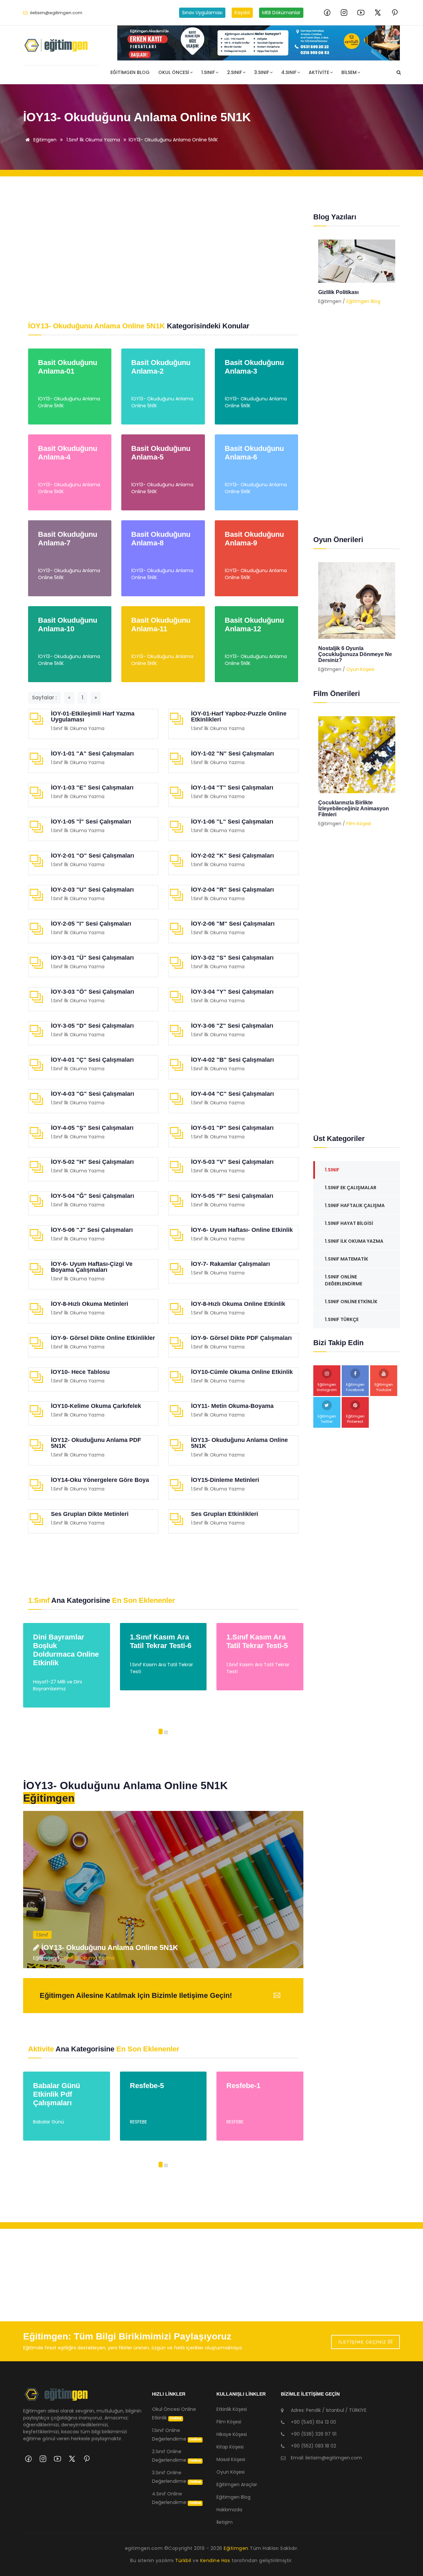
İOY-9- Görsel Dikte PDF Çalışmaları (241, 1338)
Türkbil (183, 2560)
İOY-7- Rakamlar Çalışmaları (231, 1264)
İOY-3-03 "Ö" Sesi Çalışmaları (93, 992)
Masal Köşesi (231, 2459)
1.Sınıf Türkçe (342, 1319)
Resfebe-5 (50, 2086)
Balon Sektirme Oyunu (346, 648)
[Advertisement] (163, 249)
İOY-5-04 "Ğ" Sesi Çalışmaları (93, 1196)
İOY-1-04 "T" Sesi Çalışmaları (232, 788)
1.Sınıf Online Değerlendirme (344, 1280)
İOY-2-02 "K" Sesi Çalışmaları (232, 856)
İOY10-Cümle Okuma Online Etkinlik (242, 1372)
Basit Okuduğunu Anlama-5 (161, 453)
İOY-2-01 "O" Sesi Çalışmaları (93, 856)
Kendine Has (215, 2560)
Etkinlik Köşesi (232, 2409)
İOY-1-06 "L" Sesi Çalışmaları (232, 822)
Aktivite (319, 72)
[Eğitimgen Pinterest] (395, 13)
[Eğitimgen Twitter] (378, 13)
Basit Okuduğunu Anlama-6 (254, 453)
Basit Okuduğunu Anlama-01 (68, 367)
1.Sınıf (208, 72)
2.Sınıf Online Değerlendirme (177, 2456)
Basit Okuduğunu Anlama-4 (68, 453)
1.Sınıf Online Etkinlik (351, 1302)
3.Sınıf (262, 72)
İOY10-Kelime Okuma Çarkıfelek (96, 1406)
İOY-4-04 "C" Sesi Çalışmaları (232, 1094)
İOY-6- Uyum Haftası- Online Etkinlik (242, 1230)
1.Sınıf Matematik (346, 1259)
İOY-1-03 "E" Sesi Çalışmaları (92, 788)
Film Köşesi (359, 818)
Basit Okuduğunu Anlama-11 (161, 625)
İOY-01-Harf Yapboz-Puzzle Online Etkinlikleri (239, 717)
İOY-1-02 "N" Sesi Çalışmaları (232, 754)
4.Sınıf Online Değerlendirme (177, 2498)
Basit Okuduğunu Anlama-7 (68, 539)
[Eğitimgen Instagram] (344, 13)
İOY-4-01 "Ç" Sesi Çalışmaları (92, 1060)
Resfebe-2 (244, 2086)
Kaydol (242, 13)
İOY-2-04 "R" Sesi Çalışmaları (232, 890)
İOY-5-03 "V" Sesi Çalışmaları (232, 1162)
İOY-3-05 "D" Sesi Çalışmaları (92, 1026)
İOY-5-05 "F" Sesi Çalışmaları (232, 1196)
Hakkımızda (229, 2510)
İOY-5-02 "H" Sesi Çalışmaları (92, 1162)
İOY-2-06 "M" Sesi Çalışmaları (233, 924)
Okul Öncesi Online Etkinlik (174, 2413)
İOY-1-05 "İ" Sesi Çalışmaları (91, 822)
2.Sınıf (234, 72)
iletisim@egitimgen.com (56, 13)
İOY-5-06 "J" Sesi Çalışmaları (92, 1230)
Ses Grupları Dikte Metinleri (90, 1514)
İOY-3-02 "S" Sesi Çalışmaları (232, 958)
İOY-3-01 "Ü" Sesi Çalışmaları (92, 958)
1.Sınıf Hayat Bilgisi (349, 1223)
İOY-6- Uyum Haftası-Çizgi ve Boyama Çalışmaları (92, 1267)
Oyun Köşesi (360, 657)
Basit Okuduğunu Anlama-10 (68, 625)
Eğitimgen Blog (130, 72)
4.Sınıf (289, 72)
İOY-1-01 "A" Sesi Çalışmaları (92, 754)
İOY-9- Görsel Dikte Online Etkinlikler (103, 1338)
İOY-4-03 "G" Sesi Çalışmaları (93, 1094)
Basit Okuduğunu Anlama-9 (254, 539)
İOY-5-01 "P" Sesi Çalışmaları (232, 1128)
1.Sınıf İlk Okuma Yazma (93, 140)
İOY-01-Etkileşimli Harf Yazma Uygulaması (93, 717)
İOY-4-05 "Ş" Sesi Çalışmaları (92, 1128)
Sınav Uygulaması (202, 13)
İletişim (225, 2522)
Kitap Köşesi (230, 2447)
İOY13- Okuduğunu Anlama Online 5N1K (173, 140)
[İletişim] (259, 43)
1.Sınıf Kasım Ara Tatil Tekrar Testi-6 (64, 1641)
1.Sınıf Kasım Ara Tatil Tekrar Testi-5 (161, 1641)
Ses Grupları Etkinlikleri (225, 1514)
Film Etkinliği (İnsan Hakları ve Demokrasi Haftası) (356, 806)
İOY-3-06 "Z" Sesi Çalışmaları (232, 1026)
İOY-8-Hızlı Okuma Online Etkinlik (238, 1304)
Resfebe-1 (147, 2086)
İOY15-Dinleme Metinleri (225, 1480)
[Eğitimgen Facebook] (327, 13)
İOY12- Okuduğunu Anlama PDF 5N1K (96, 1443)
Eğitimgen (44, 140)
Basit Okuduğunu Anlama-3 (254, 367)
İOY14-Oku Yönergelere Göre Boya (100, 1480)
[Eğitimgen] (56, 2397)
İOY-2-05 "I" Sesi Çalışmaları (91, 924)
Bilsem (349, 72)
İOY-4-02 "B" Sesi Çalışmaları (232, 1060)
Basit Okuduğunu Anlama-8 (161, 539)
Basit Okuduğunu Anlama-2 (161, 367)
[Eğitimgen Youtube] (361, 13)
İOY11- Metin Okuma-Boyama (232, 1406)
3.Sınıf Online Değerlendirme (177, 2477)
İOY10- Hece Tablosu (80, 1372)
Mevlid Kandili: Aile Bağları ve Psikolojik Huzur (355, 295)
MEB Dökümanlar (281, 13)
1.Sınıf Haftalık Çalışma (355, 1205)
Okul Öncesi (174, 72)
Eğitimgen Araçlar (237, 2484)
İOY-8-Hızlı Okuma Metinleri (90, 1304)
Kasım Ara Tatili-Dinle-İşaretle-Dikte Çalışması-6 (259, 1646)
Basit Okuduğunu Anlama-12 (254, 625)
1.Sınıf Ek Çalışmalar (351, 1188)
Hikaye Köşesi (232, 2434)
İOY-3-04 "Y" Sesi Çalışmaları (232, 992)
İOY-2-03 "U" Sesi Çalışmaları (92, 890)
